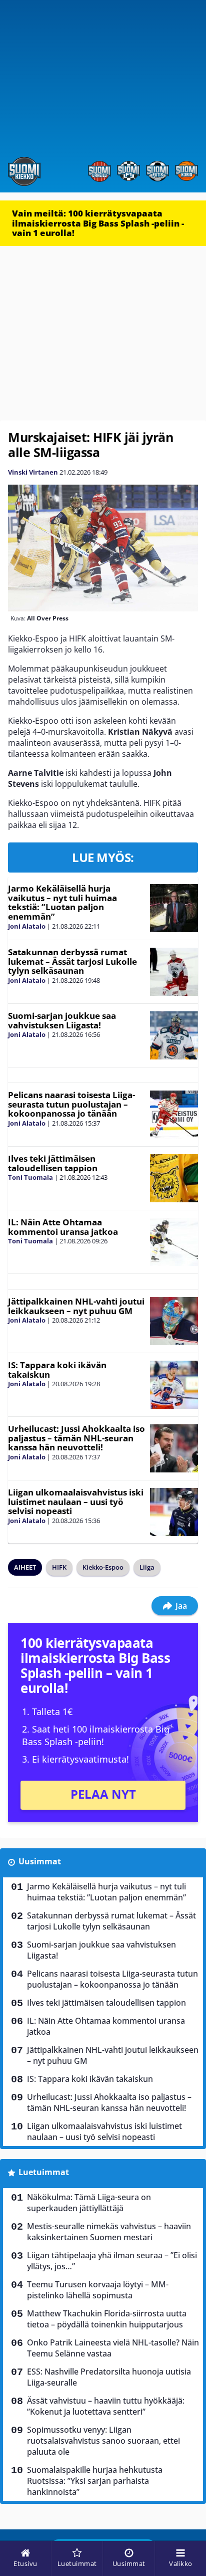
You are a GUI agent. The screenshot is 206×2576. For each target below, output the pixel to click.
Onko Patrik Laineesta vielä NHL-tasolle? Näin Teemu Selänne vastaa (113, 2348)
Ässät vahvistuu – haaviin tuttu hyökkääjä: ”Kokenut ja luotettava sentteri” (106, 2406)
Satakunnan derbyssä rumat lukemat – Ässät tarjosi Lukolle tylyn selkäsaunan (72, 961)
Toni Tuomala (30, 1177)
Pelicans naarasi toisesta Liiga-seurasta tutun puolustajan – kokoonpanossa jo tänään (71, 1104)
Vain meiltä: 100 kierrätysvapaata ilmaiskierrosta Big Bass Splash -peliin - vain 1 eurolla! (98, 223)
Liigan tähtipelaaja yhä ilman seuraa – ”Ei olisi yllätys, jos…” (112, 2261)
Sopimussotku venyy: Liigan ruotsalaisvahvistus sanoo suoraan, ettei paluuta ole (103, 2441)
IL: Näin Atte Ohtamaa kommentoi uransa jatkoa (63, 1227)
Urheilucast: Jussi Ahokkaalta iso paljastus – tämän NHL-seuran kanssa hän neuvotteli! (76, 1438)
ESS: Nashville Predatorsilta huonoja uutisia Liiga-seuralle (109, 2377)
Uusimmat (40, 1861)
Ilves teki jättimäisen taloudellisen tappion (53, 1163)
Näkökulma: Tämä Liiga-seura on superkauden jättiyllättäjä (89, 2203)
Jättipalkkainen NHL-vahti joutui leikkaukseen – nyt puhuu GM (76, 1306)
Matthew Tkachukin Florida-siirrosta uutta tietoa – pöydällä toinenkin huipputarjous (107, 2319)
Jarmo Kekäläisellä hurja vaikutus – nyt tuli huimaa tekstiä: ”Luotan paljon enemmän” (62, 902)
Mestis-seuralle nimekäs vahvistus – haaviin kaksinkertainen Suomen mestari (109, 2232)
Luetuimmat (44, 2172)
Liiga (147, 1567)
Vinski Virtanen (33, 472)
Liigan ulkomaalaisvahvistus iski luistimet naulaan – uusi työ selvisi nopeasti (76, 1501)
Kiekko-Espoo (103, 1567)
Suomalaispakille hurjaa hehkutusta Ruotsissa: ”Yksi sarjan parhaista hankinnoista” (95, 2481)
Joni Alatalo (27, 926)
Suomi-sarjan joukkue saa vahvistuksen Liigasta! (62, 1020)
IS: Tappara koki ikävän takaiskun (57, 1370)
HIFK (59, 1567)
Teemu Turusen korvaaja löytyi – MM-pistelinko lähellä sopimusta (98, 2290)
